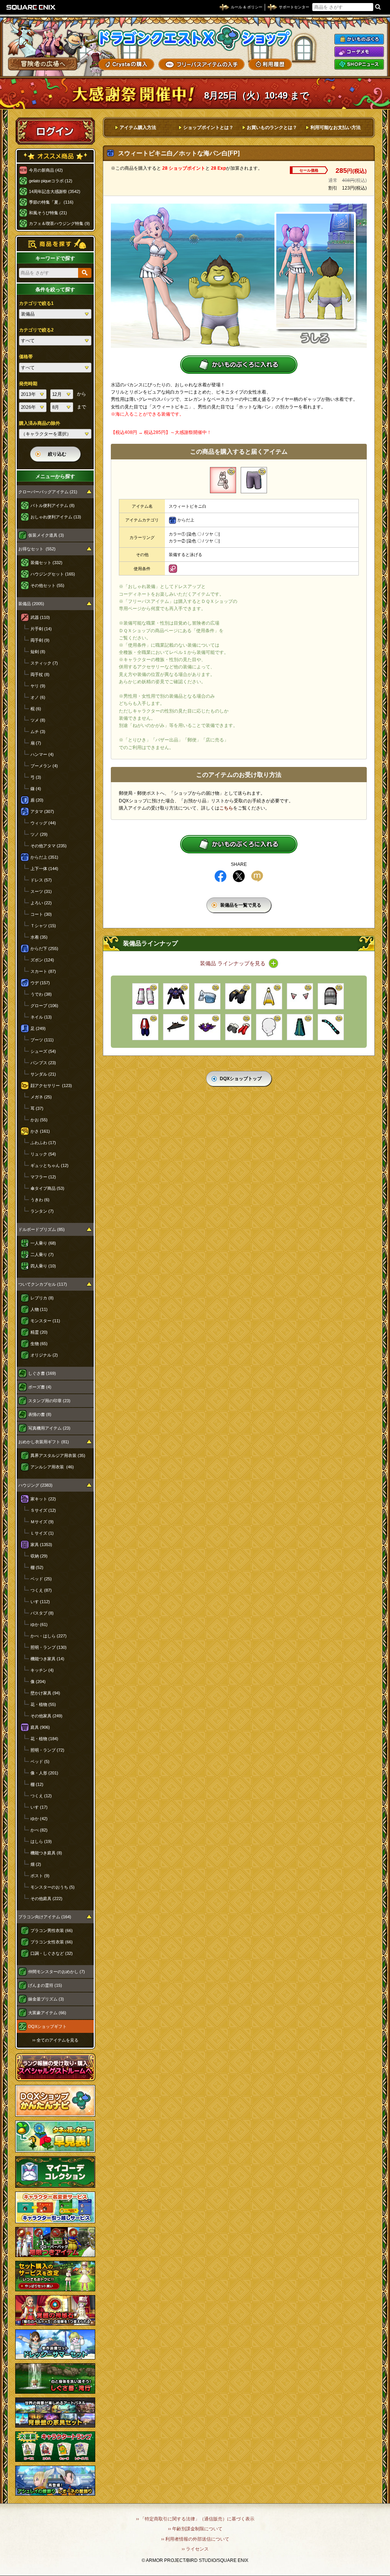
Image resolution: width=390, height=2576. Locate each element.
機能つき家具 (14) (47, 1659)
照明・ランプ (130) (49, 1647)
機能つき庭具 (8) (46, 1853)
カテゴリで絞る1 (36, 303)
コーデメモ (359, 52)
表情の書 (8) (40, 1414)
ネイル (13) (41, 1017)
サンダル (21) (43, 1074)
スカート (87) (43, 971)
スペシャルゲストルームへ (55, 2067)
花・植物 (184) (44, 1739)
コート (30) (41, 914)
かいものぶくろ (359, 39)
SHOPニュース (359, 64)
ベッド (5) (40, 1761)
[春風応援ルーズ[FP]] (145, 996)
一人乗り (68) (43, 1243)
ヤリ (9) (38, 686)
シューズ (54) (43, 1051)
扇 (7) (36, 743)
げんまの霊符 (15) (45, 1985)
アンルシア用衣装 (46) (52, 1467)
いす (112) (40, 1602)
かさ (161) (40, 1131)
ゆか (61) (39, 1624)
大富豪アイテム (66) (47, 2013)
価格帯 (26, 357)
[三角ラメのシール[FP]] (269, 1027)
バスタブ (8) (42, 1613)
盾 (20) (37, 800)
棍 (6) (36, 709)
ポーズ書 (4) (40, 1387)
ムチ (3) (38, 732)
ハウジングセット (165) (53, 574)
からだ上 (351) (44, 857)
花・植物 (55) (43, 1704)
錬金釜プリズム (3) (46, 1999)
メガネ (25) (41, 1097)
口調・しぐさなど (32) (52, 1953)
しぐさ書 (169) (42, 1373)
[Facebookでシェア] (221, 876)
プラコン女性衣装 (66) (52, 1942)
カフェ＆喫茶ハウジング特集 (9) (59, 223)
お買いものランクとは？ (272, 128)
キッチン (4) (42, 1670)
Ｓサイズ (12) (43, 1510)
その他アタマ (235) (49, 846)
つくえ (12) (41, 1796)
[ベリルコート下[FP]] (300, 1027)
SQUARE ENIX (31, 7)
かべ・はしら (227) (49, 1636)
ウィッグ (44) (43, 823)
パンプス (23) (43, 1063)
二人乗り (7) (42, 1255)
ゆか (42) (39, 1819)
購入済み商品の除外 (40, 423)
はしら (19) (41, 1841)
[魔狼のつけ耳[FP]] (300, 996)
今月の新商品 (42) (46, 170)
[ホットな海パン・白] (254, 480)
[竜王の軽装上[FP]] (176, 996)
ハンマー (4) (42, 754)
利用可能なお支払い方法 (336, 128)
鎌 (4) (36, 789)
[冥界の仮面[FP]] (207, 1027)
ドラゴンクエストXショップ (195, 38)
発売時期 (28, 384)
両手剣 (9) (40, 640)
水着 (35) (39, 937)
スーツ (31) (41, 891)
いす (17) (39, 1807)
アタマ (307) (42, 811)
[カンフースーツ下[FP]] (145, 1027)
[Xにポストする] (239, 876)
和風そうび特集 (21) (48, 213)
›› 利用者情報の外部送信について (195, 2539)
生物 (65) (39, 1344)
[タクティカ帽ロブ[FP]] (331, 996)
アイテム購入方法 (138, 128)
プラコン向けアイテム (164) (45, 1917)
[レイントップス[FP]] (207, 996)
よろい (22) (41, 903)
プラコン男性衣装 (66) (52, 1930)
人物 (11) (39, 1309)
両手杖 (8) (40, 674)
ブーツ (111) (42, 1040)
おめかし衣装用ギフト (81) (44, 1442)
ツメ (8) (38, 720)
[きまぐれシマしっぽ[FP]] (331, 1027)
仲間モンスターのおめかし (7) (57, 1972)
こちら (226, 808)
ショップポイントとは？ (208, 128)
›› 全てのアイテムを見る (55, 2040)
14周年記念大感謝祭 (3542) (55, 191)
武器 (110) (40, 617)
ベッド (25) (41, 1579)
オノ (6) (38, 697)
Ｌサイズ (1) (42, 1533)
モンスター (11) (45, 1321)
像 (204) (38, 1682)
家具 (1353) (41, 1545)
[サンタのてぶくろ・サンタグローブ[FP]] (238, 1027)
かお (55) (39, 1120)
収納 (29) (39, 1556)
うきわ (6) (40, 1200)
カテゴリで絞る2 (36, 330)
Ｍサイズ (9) (42, 1522)
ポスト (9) (40, 1876)
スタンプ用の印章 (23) (49, 1401)
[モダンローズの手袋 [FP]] (238, 996)
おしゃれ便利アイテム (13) (56, 517)
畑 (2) (36, 1864)
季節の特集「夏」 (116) (51, 202)
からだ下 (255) (44, 948)
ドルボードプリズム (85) (42, 1229)
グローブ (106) (44, 1006)
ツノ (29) (39, 834)
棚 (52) (37, 1567)
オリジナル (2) (44, 1355)
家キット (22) (43, 1499)
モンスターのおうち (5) (53, 1887)
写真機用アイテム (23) (49, 1428)
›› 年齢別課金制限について (195, 2529)
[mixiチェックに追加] (257, 876)
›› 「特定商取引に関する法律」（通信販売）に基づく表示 (195, 2519)
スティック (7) (44, 663)
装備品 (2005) (31, 604)
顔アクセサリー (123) (51, 1086)
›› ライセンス (195, 2549)
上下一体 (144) (44, 869)
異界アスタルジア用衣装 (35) (58, 1455)
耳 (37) (37, 1108)
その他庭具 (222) (46, 1899)
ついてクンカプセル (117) (43, 1284)
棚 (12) (37, 1784)
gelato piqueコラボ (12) (51, 181)
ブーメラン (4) (44, 766)
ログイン (55, 131)
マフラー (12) (43, 1177)
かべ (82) (39, 1830)
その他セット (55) (47, 585)
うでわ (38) (41, 994)
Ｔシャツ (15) (43, 926)
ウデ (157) (40, 983)
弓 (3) (36, 777)
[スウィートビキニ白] (223, 480)
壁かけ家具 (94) (45, 1693)
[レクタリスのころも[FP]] (269, 996)
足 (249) (38, 1028)
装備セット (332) (46, 563)
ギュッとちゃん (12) (50, 1165)
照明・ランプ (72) (47, 1750)
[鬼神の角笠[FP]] (176, 1027)
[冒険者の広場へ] (43, 64)
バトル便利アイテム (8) (53, 505)
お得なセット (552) (37, 549)
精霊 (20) (39, 1332)
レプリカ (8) (42, 1298)
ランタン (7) (42, 1211)
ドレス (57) (41, 880)
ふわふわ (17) (43, 1143)
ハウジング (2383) (35, 1485)
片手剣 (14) (41, 629)
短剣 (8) (38, 652)
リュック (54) (43, 1154)
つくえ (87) (41, 1590)
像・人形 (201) (44, 1773)
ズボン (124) (42, 960)
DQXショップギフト (47, 2026)
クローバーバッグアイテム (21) (48, 492)
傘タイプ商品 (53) (47, 1188)
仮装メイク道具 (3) (46, 535)
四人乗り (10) (43, 1266)
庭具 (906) (40, 1727)
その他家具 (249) (46, 1716)
